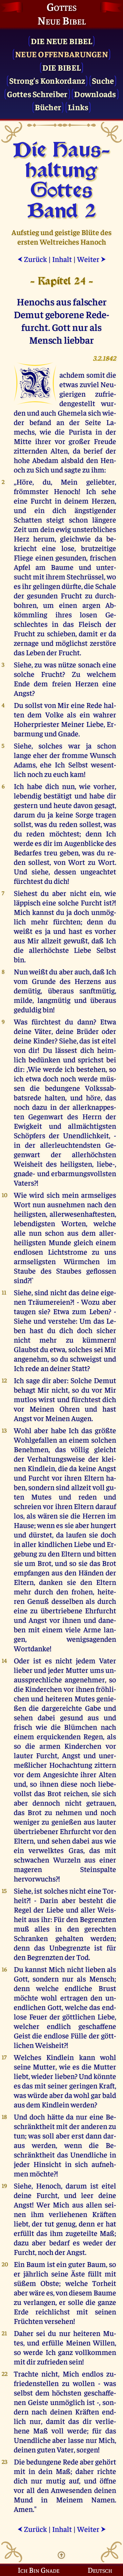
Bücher (48, 107)
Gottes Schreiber (37, 94)
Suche (103, 80)
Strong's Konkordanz (47, 80)
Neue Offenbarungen (61, 54)
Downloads (95, 94)
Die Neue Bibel (62, 41)
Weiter (92, 259)
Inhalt (62, 259)
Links (78, 107)
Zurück (32, 259)
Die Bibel (61, 67)
